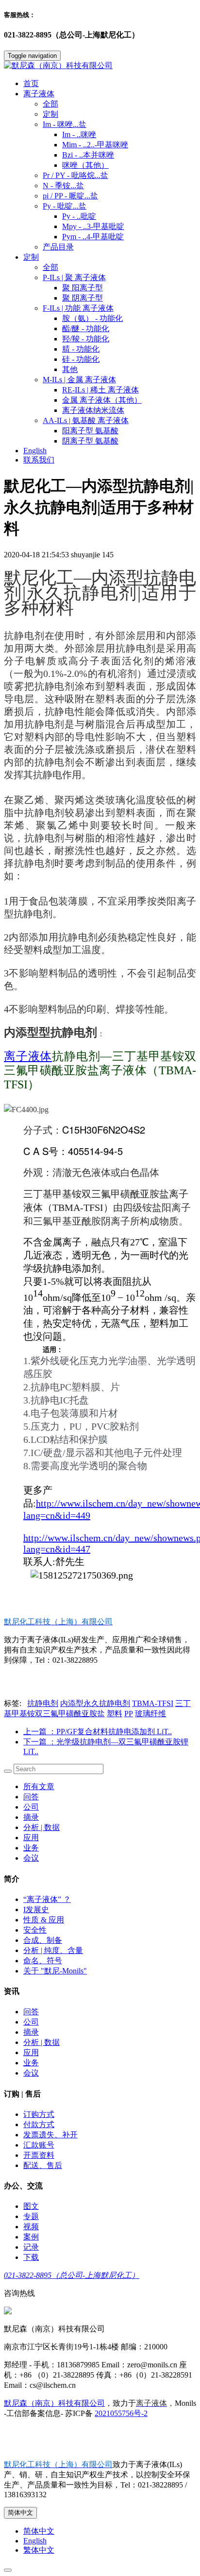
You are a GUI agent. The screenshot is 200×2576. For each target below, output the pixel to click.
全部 (50, 104)
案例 (31, 2237)
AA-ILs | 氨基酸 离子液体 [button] (86, 420)
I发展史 (36, 1910)
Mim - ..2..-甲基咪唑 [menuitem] (95, 145)
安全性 (35, 1930)
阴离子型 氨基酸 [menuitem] (90, 441)
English (35, 451)
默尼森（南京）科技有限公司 (54, 2403)
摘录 (31, 1817)
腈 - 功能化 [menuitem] (81, 349)
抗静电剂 (43, 1703)
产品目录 (58, 247)
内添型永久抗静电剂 (95, 1703)
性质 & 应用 (44, 1920)
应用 (31, 1838)
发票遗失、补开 (50, 2135)
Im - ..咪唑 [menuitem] (79, 134)
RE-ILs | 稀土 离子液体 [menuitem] (100, 390)
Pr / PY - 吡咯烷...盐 (75, 175)
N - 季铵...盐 (63, 186)
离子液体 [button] (39, 94)
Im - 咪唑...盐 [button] (65, 124)
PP (129, 1714)
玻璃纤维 (150, 1714)
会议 (31, 1858)
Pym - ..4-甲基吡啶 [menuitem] (93, 237)
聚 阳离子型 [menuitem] (83, 288)
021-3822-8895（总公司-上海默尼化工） (72, 2275)
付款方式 (39, 2124)
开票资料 (39, 2155)
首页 (31, 83)
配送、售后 (43, 2165)
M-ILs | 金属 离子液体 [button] (79, 380)
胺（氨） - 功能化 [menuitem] (92, 318)
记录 (31, 2247)
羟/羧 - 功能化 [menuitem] (86, 339)
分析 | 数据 (42, 1827)
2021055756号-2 (121, 2413)
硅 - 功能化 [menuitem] (81, 359)
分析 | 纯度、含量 (53, 1950)
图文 (31, 2206)
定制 (50, 114)
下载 (31, 2257)
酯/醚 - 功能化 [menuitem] (86, 329)
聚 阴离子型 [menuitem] (83, 298)
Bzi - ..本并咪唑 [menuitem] (88, 155)
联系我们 (39, 460)
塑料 (115, 1714)
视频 (31, 2227)
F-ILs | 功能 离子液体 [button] (78, 308)
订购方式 (39, 2114)
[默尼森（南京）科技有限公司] (100, 66)
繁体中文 (39, 2550)
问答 (31, 1797)
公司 (31, 1807)
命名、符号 (43, 1961)
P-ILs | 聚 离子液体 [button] (74, 277)
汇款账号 (39, 2145)
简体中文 (20, 2513)
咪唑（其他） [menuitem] (85, 165)
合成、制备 (43, 1940)
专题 (31, 2216)
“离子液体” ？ (47, 1899)
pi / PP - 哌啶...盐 (70, 196)
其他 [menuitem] (70, 369)
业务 (31, 1848)
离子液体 (28, 1056)
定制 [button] (31, 257)
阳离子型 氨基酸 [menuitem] (90, 431)
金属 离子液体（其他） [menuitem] (102, 400)
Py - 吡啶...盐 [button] (65, 206)
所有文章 (39, 1786)
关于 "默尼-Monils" (55, 1971)
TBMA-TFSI (153, 1703)
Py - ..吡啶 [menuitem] (79, 216)
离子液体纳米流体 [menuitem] (93, 410)
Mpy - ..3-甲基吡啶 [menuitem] (93, 226)
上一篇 (98, 1732)
